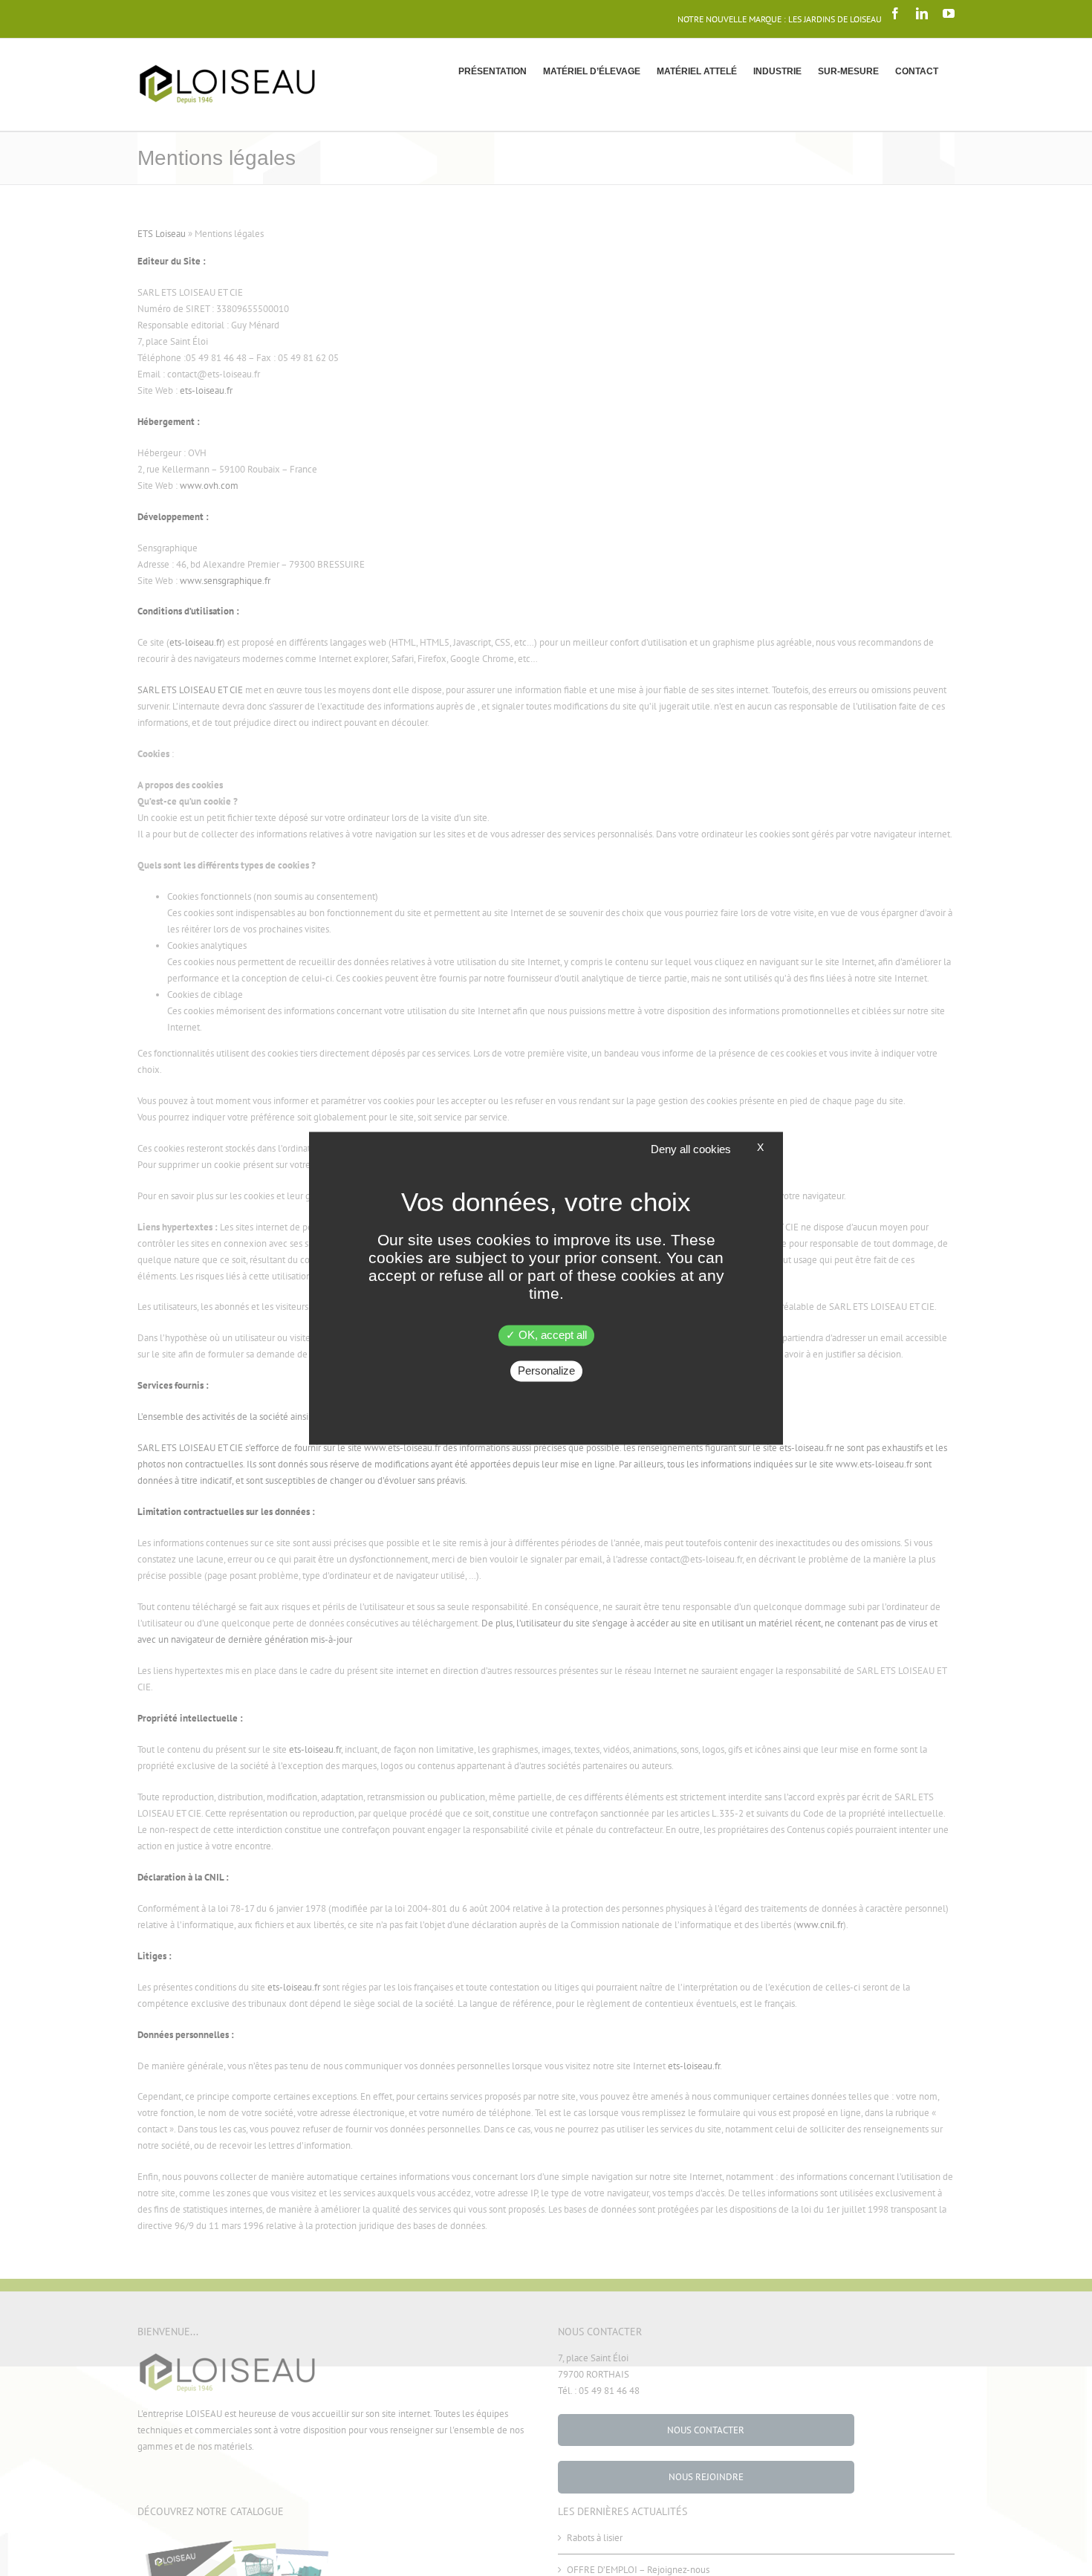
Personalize (546, 1370)
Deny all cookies (691, 1149)
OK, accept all (551, 1335)
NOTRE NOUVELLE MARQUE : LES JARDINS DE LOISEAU (780, 19)
